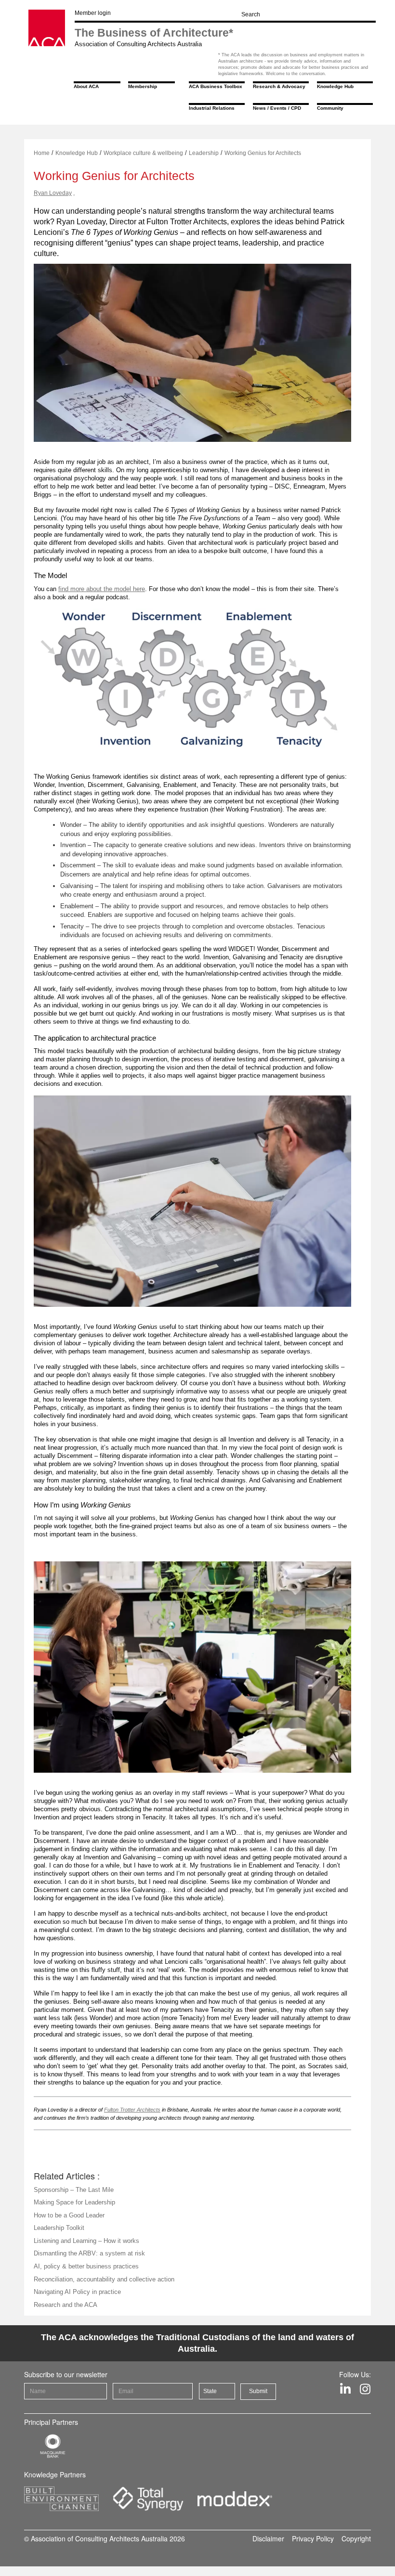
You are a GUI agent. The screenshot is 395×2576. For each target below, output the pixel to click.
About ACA (86, 86)
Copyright (356, 2538)
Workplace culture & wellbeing (143, 153)
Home (42, 153)
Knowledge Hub (335, 86)
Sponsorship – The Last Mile (74, 2190)
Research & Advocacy (279, 86)
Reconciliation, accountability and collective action (104, 2279)
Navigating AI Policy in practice (77, 2292)
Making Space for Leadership (74, 2202)
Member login (93, 13)
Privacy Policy (313, 2538)
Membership (143, 86)
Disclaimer (268, 2538)
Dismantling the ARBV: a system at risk (89, 2253)
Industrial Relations (212, 108)
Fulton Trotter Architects (132, 2110)
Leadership (204, 153)
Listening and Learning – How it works (86, 2241)
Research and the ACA (66, 2305)
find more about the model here (102, 589)
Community (330, 108)
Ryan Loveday (53, 193)
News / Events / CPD (277, 108)
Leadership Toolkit (59, 2228)
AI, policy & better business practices (86, 2266)
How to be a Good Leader (69, 2215)
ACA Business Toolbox (216, 86)
